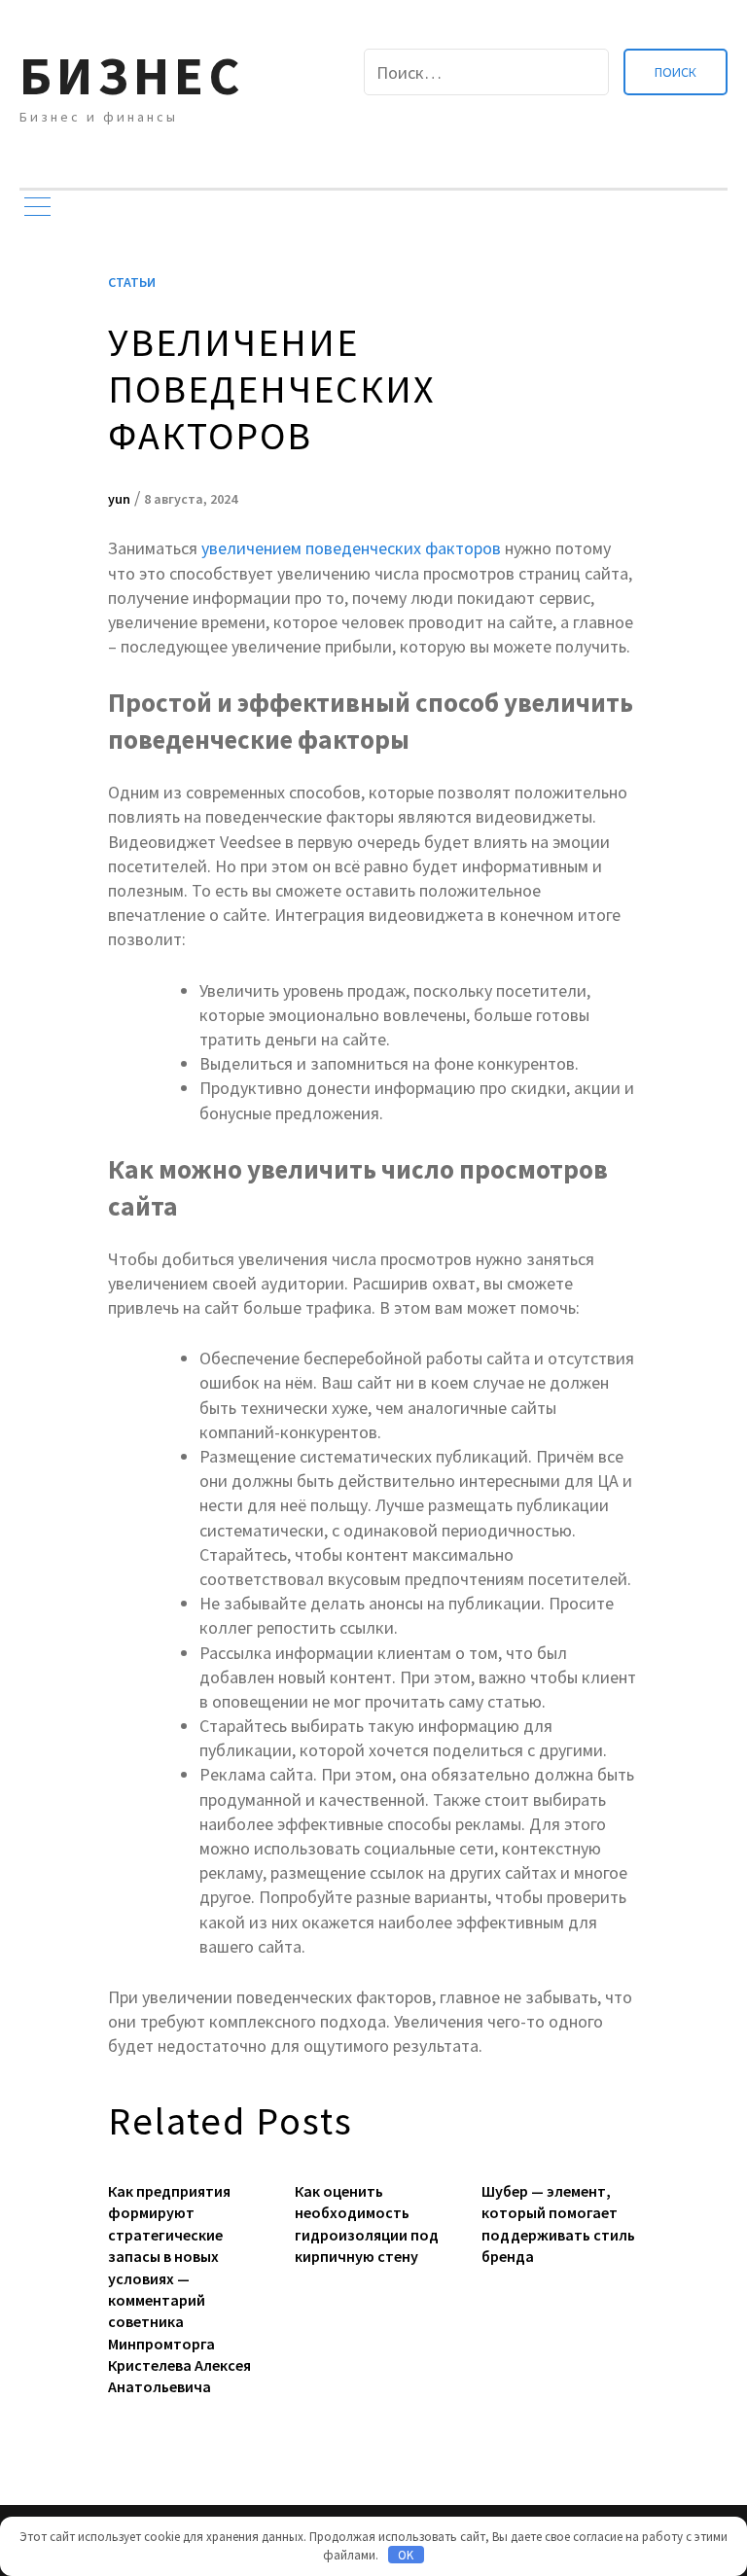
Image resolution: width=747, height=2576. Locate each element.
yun (119, 499)
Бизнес (132, 75)
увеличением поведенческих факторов (351, 548)
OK (406, 2555)
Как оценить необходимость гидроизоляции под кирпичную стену (367, 2223)
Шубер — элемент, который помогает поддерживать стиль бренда (558, 2223)
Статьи (132, 282)
